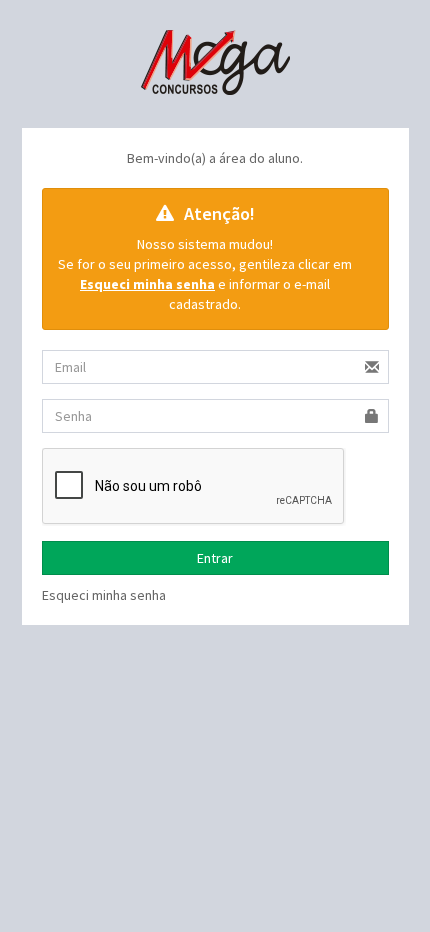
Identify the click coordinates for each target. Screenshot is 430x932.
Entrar (215, 558)
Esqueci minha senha (104, 595)
